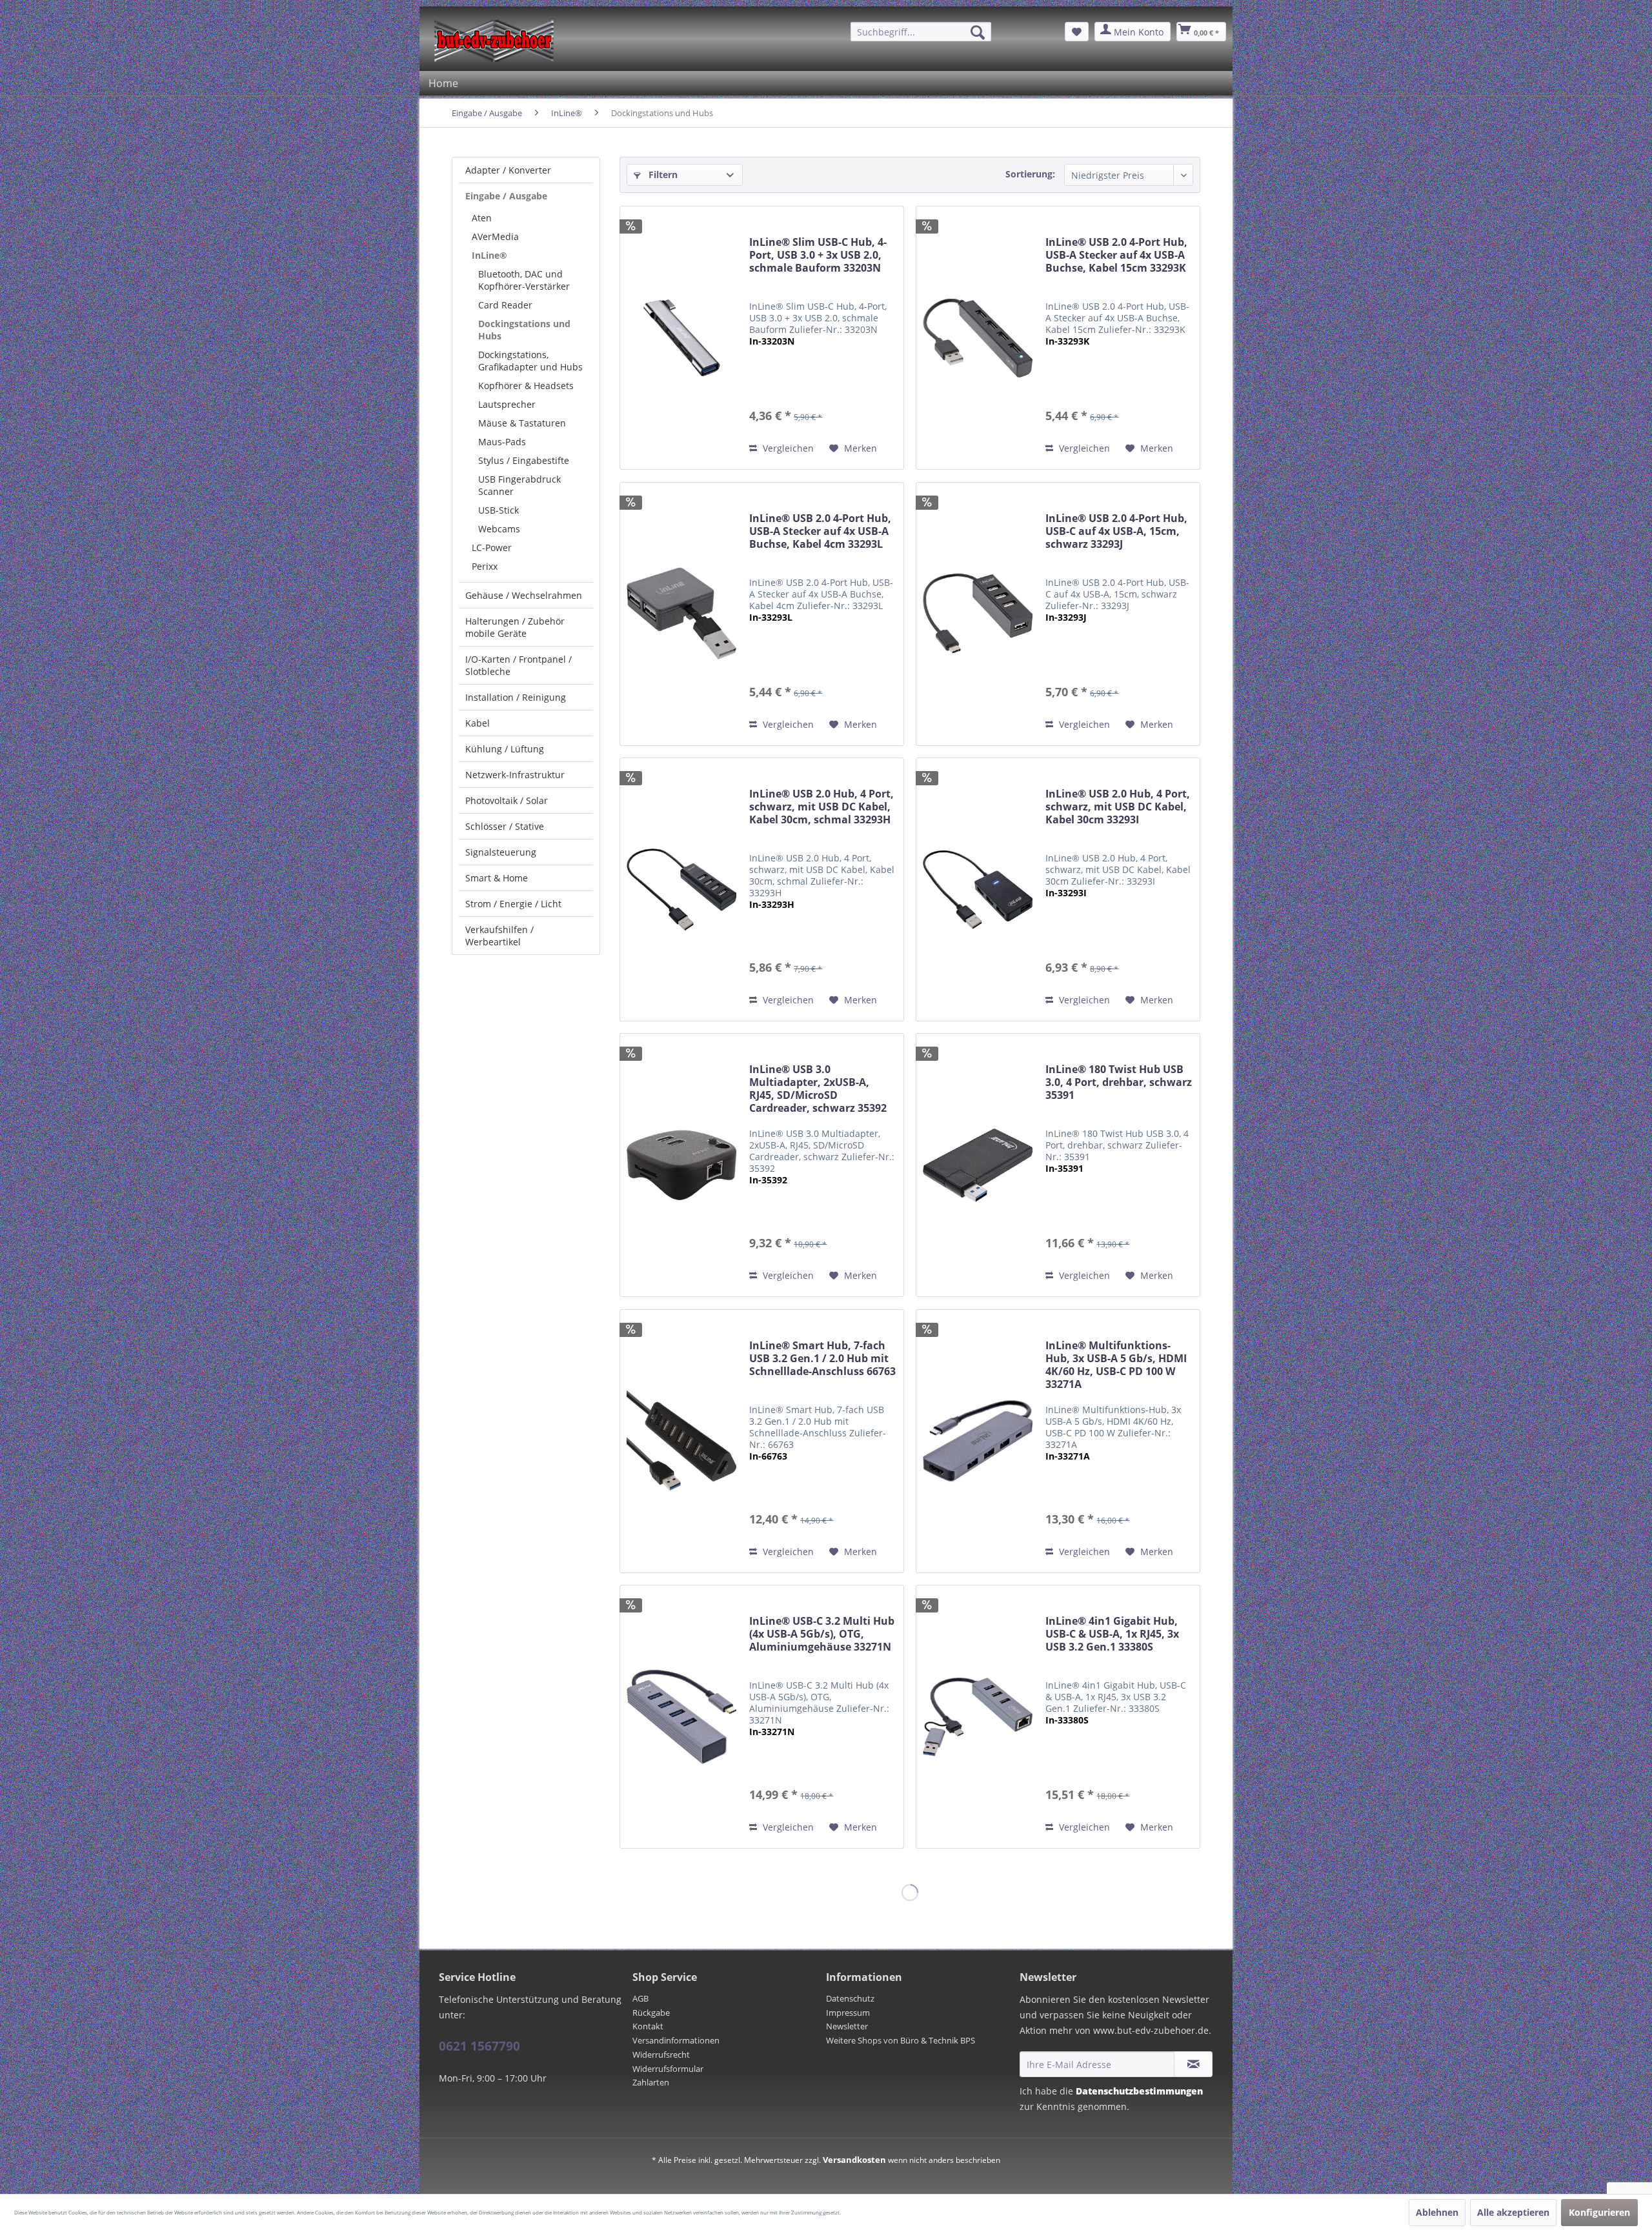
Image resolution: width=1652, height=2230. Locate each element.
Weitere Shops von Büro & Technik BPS (901, 2040)
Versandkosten (854, 2160)
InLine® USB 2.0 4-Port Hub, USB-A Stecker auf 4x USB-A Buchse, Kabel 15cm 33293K (1116, 255)
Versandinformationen (676, 2040)
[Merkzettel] (1077, 32)
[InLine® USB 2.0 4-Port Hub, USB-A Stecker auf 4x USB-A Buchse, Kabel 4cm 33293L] (681, 614)
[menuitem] (921, 32)
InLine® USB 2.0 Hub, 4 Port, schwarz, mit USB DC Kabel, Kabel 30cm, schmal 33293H (821, 807)
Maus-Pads (502, 442)
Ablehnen (1437, 2212)
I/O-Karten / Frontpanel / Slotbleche (519, 665)
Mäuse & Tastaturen (522, 423)
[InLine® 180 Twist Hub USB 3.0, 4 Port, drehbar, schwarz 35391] (978, 1165)
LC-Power (492, 547)
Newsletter (847, 2026)
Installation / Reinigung (516, 697)
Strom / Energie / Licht (513, 904)
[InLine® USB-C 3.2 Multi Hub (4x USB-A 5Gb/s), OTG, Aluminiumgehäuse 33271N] (681, 1717)
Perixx (485, 566)
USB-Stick (499, 510)
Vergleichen (787, 448)
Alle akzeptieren (1513, 2212)
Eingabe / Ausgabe (506, 196)
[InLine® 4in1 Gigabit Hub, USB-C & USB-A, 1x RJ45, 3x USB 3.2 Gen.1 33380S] (978, 1717)
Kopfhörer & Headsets (526, 386)
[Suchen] (978, 32)
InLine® (489, 255)
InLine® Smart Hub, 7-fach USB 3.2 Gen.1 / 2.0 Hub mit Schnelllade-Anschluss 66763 (822, 1359)
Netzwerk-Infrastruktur (515, 775)
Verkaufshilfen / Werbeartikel (499, 936)
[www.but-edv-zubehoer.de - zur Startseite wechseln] (494, 41)
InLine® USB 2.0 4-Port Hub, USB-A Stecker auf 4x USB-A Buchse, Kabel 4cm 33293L (820, 531)
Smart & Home (497, 878)
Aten (482, 218)
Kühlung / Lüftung (505, 749)
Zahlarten (651, 2082)
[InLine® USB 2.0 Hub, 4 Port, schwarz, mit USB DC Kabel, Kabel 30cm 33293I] (978, 889)
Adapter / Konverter (508, 170)
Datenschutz (850, 1998)
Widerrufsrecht (661, 2054)
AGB (640, 1998)
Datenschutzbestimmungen (1139, 2091)
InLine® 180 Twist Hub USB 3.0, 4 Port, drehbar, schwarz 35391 (1119, 1082)
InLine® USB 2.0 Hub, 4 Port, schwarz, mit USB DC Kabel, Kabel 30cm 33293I (1118, 807)
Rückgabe (651, 2013)
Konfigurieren (1599, 2212)
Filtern (662, 175)
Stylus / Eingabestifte (524, 460)
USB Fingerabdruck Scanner (519, 485)
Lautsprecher (507, 404)
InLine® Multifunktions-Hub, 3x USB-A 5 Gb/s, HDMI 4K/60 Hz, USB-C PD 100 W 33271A (1116, 1365)
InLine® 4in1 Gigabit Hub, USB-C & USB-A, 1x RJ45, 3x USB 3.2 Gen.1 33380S (1112, 1634)
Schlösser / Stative (505, 826)
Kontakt (648, 2026)
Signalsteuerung (501, 852)
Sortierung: (1030, 174)
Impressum (848, 2013)
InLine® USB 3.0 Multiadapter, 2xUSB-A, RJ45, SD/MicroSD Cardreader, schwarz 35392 (818, 1089)
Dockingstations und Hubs (524, 330)
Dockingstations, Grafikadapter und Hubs (530, 361)
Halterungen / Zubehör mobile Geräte (515, 627)
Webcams (499, 529)
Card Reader (505, 305)
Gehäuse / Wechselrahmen (524, 595)
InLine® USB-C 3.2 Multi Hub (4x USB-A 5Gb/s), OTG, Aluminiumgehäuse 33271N (822, 1634)
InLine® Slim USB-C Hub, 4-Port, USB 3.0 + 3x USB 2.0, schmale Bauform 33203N (818, 255)
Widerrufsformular (668, 2069)
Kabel (478, 723)
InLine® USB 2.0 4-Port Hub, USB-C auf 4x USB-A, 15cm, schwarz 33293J (1116, 531)
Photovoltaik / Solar (507, 800)
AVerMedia (495, 236)
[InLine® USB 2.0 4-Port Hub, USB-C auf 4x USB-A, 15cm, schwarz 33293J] (978, 614)
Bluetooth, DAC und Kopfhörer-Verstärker (524, 280)
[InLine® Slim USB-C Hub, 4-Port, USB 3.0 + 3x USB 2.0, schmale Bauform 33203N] (681, 338)
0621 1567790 (479, 2046)
